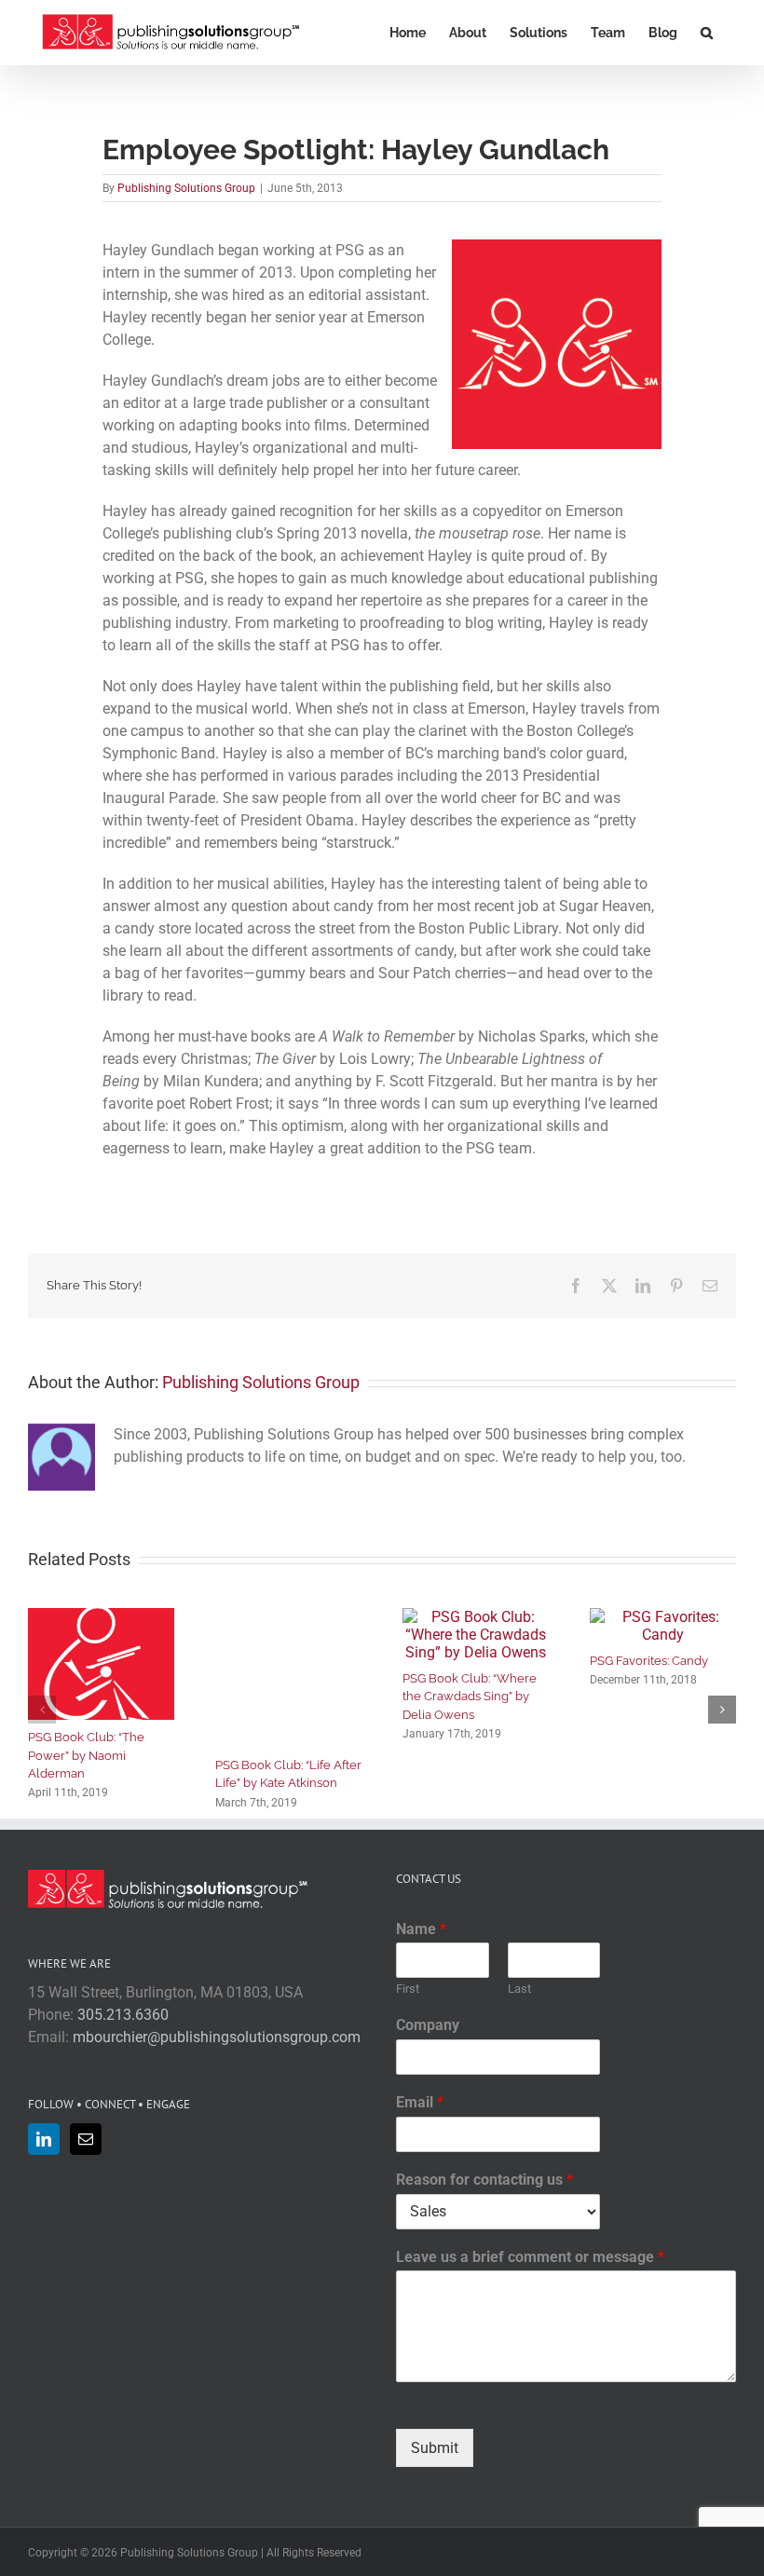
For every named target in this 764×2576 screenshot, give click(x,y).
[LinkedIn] (44, 2139)
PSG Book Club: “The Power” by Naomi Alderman (86, 1755)
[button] (707, 33)
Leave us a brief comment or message (530, 2257)
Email (420, 2102)
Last (519, 1989)
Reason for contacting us (484, 2180)
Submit (435, 2448)
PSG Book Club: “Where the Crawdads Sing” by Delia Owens (470, 1697)
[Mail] (86, 2139)
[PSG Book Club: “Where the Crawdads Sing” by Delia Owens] (476, 1617)
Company (428, 2025)
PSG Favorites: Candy (649, 1661)
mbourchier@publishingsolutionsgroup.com (217, 2037)
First (408, 1989)
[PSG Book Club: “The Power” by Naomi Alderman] (101, 1617)
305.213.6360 (123, 2015)
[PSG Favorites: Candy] (663, 1617)
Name (421, 1929)
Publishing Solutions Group (186, 188)
